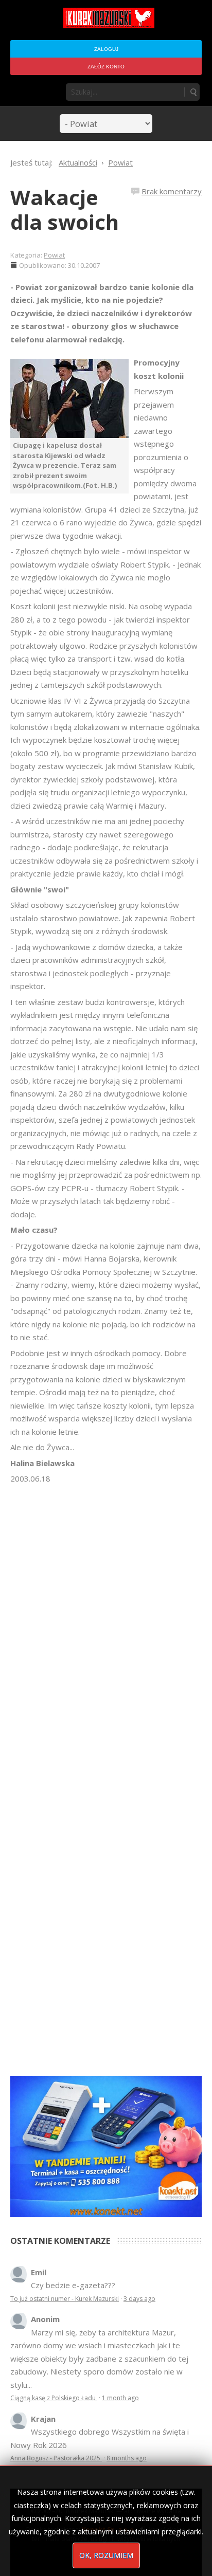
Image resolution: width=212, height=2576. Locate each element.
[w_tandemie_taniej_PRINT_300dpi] (106, 2145)
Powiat (54, 255)
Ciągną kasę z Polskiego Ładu (54, 2398)
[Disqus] (106, 1630)
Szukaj (193, 92)
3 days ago (139, 2299)
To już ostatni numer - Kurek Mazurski (65, 2299)
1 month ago (120, 2398)
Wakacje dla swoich (65, 209)
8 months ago (127, 2458)
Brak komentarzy (172, 191)
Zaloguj (106, 49)
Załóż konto (106, 67)
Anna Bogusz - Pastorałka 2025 (56, 2458)
